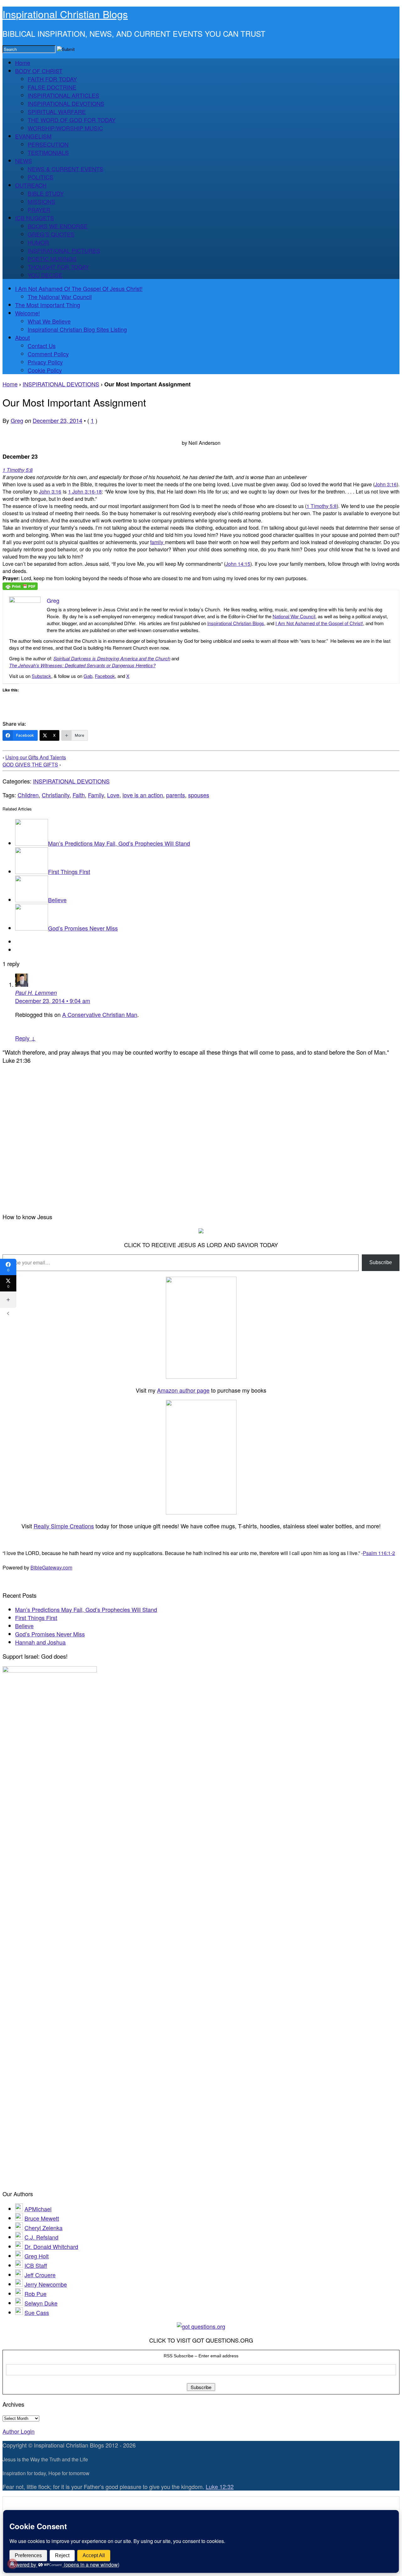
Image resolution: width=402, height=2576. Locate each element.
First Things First (69, 871)
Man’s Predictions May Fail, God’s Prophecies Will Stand (119, 843)
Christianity (56, 795)
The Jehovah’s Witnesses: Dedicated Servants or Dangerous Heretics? (82, 665)
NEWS (24, 161)
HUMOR (38, 242)
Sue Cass (37, 2312)
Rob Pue (35, 2294)
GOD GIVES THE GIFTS (30, 764)
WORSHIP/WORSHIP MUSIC (65, 128)
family (157, 542)
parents (176, 795)
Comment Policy (48, 354)
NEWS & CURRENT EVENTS (65, 169)
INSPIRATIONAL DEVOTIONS (66, 103)
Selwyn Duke (41, 2303)
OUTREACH (31, 185)
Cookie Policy (45, 370)
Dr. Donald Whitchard (51, 2246)
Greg (17, 420)
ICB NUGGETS (35, 218)
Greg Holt (37, 2256)
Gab (88, 676)
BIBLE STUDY (46, 193)
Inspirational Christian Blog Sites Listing (77, 329)
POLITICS (41, 177)
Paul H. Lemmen (36, 993)
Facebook (105, 676)
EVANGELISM (33, 136)
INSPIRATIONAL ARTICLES (63, 95)
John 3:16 (386, 484)
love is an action (143, 795)
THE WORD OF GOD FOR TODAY (72, 120)
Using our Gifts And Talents (36, 757)
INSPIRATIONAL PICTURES (64, 250)
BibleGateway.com (51, 1567)
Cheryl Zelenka (43, 2228)
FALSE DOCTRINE (52, 87)
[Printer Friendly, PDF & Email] (20, 586)
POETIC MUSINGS (52, 259)
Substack (41, 676)
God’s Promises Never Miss (83, 928)
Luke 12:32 (220, 2486)
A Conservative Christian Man (100, 1014)
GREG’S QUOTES (51, 234)
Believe (57, 900)
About (22, 337)
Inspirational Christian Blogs (65, 14)
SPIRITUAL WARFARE (57, 112)
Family (96, 795)
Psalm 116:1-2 (379, 1553)
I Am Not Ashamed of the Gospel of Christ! (319, 623)
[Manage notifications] (12, 2564)
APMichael (38, 2209)
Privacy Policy (45, 362)
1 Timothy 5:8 (18, 470)
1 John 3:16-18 (85, 491)
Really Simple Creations (64, 1526)
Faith (79, 795)
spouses (199, 795)
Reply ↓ (25, 1038)
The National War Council (60, 297)
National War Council (294, 616)
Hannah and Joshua (40, 1642)
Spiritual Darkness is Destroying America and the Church (112, 658)
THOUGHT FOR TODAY (58, 267)
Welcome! (27, 313)
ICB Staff (36, 2265)
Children (28, 795)
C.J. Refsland (41, 2237)
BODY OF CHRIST (39, 71)
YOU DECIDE (45, 275)
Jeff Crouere (40, 2275)
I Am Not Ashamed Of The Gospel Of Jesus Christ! (79, 288)
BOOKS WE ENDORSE (58, 226)
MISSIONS (41, 201)
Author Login (19, 2431)
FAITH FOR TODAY (52, 79)
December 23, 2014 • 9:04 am (53, 1001)
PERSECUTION (48, 144)
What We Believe (49, 321)
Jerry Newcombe (46, 2284)
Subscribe (381, 1262)
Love (113, 795)
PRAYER (39, 210)
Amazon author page (183, 1390)
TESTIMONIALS (48, 152)
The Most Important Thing (48, 305)
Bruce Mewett (42, 2218)
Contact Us (42, 346)
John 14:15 (238, 564)
